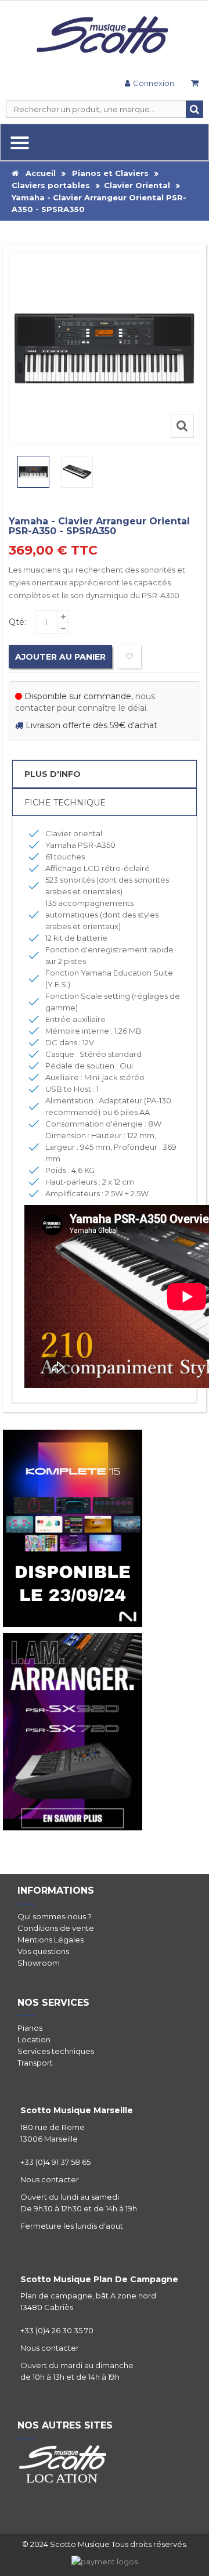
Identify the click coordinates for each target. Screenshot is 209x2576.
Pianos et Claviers (110, 173)
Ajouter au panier (60, 657)
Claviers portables (51, 185)
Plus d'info (53, 774)
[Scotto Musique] (105, 36)
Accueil (37, 173)
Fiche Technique (65, 803)
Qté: (17, 622)
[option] (33, 472)
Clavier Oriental (137, 185)
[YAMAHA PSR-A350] (33, 472)
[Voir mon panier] (194, 84)
